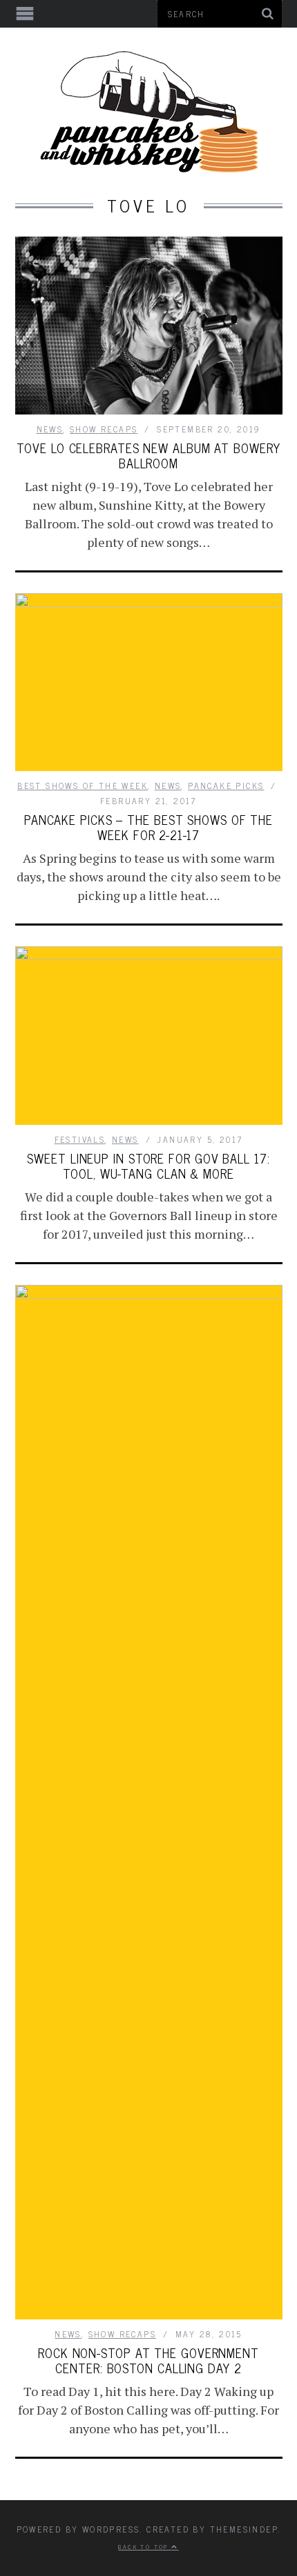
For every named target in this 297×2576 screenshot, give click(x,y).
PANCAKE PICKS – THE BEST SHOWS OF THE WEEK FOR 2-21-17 (148, 827)
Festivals (80, 1139)
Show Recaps (104, 429)
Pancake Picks (226, 786)
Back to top (145, 2546)
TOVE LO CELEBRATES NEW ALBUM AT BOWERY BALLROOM (148, 455)
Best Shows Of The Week (83, 786)
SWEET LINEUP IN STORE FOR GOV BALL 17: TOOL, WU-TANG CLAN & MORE (148, 1166)
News (50, 429)
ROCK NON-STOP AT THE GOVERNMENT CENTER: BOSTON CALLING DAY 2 (148, 2360)
